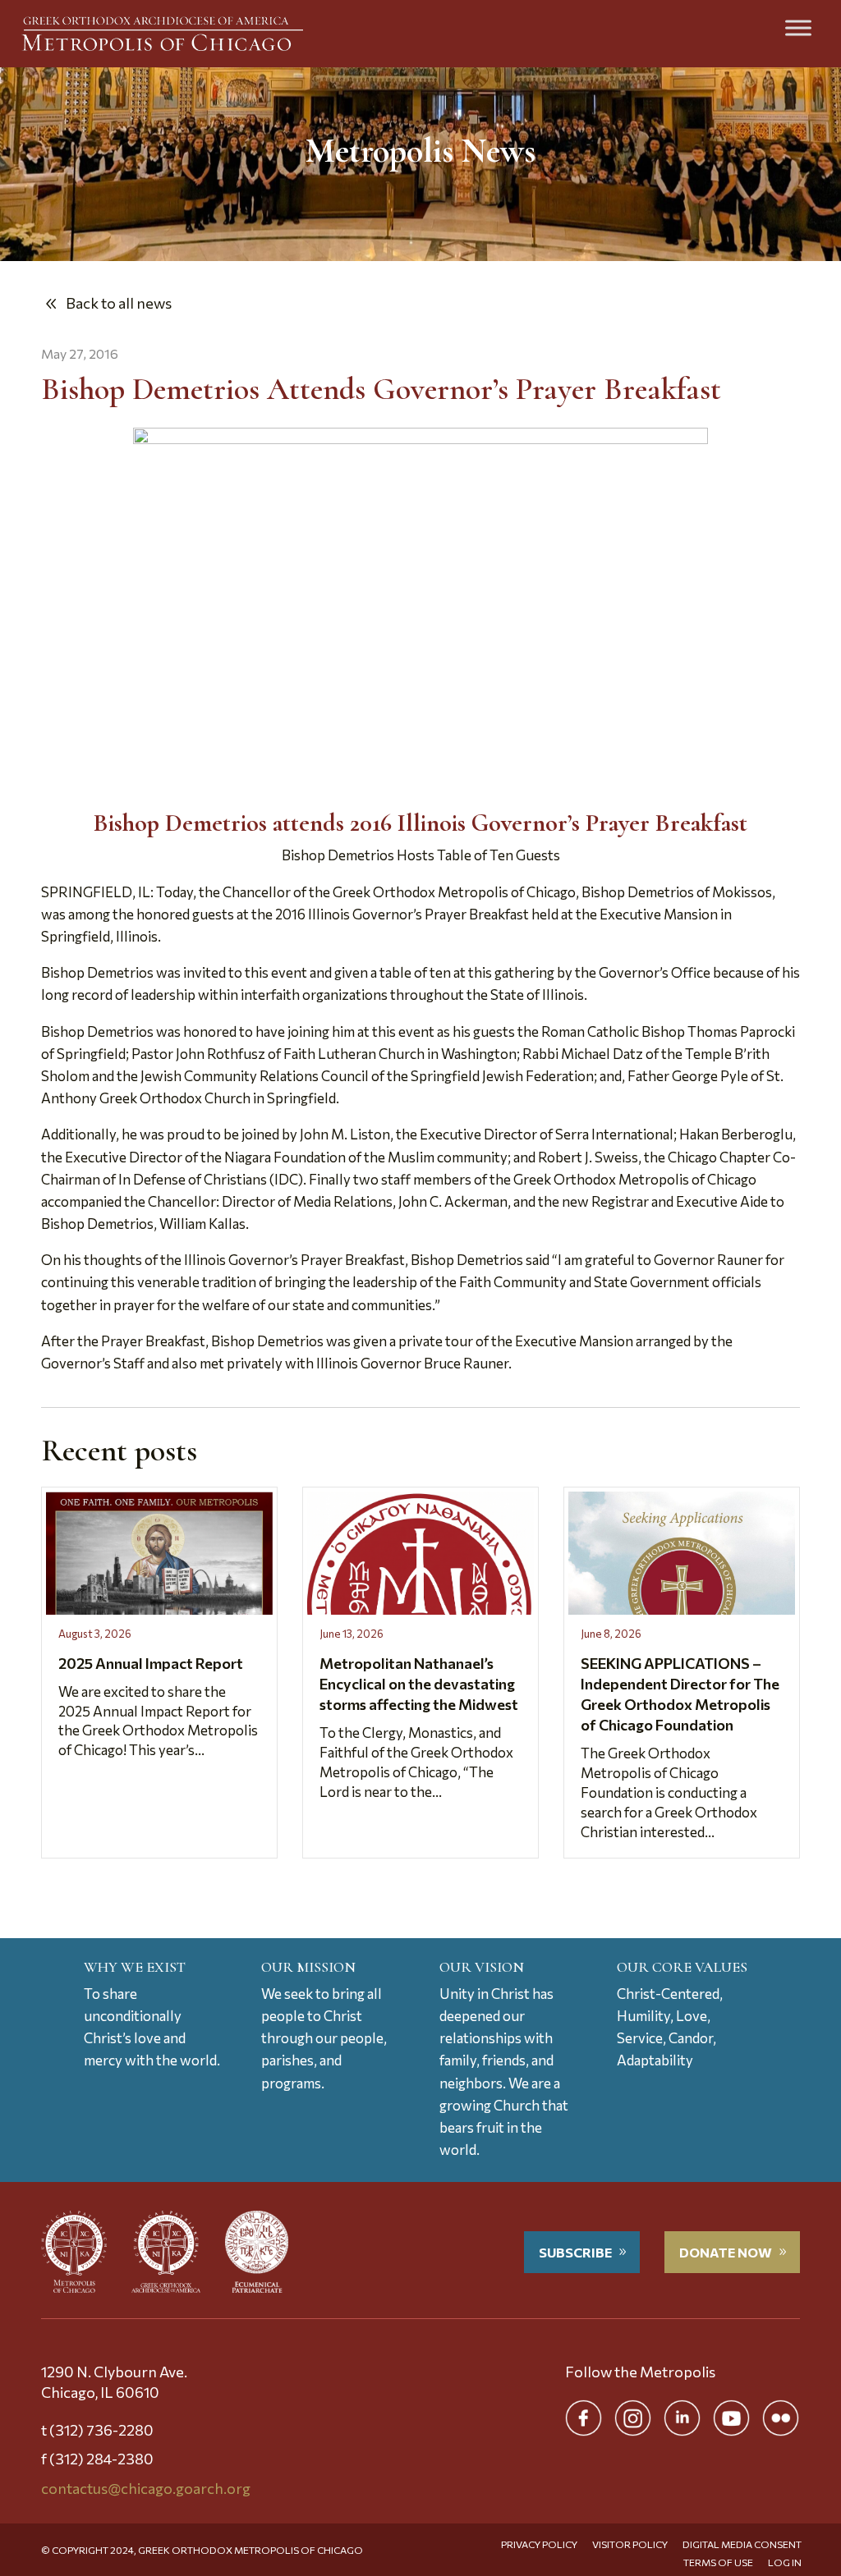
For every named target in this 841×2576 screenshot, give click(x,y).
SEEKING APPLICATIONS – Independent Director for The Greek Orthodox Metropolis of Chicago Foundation (680, 1694)
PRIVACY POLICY (539, 2544)
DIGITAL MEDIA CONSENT (742, 2544)
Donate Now (726, 2252)
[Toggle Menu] (798, 28)
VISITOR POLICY (630, 2544)
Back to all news (119, 303)
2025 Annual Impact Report (151, 1663)
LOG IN (785, 2562)
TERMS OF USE (718, 2562)
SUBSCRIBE (575, 2252)
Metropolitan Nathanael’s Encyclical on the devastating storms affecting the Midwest (419, 1684)
